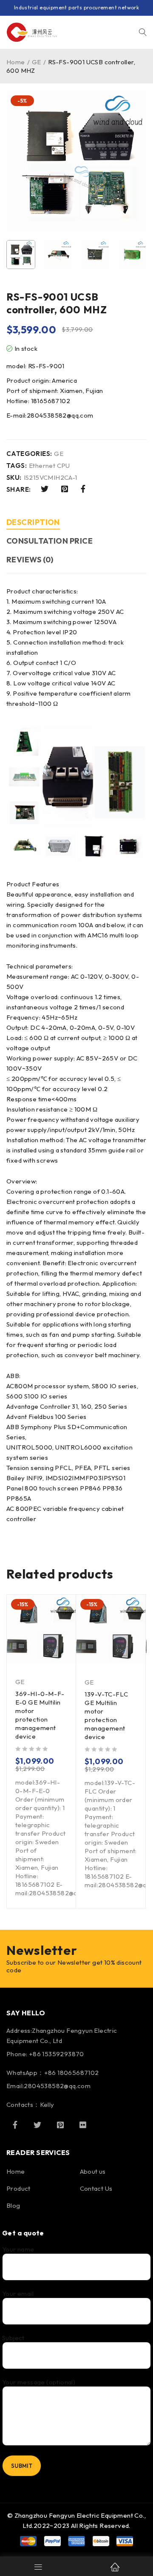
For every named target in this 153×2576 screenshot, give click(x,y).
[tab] (33, 523)
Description (33, 522)
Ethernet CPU (50, 466)
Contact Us (96, 2188)
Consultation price (50, 541)
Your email (18, 2294)
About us (93, 2171)
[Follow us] (37, 2125)
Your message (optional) (39, 2382)
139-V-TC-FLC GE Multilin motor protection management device (106, 1715)
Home (16, 62)
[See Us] (60, 2125)
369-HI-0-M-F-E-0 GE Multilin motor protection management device (40, 1715)
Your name (18, 2249)
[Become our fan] (15, 2125)
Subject (13, 2338)
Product (18, 2188)
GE (37, 62)
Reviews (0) (30, 560)
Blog (13, 2205)
